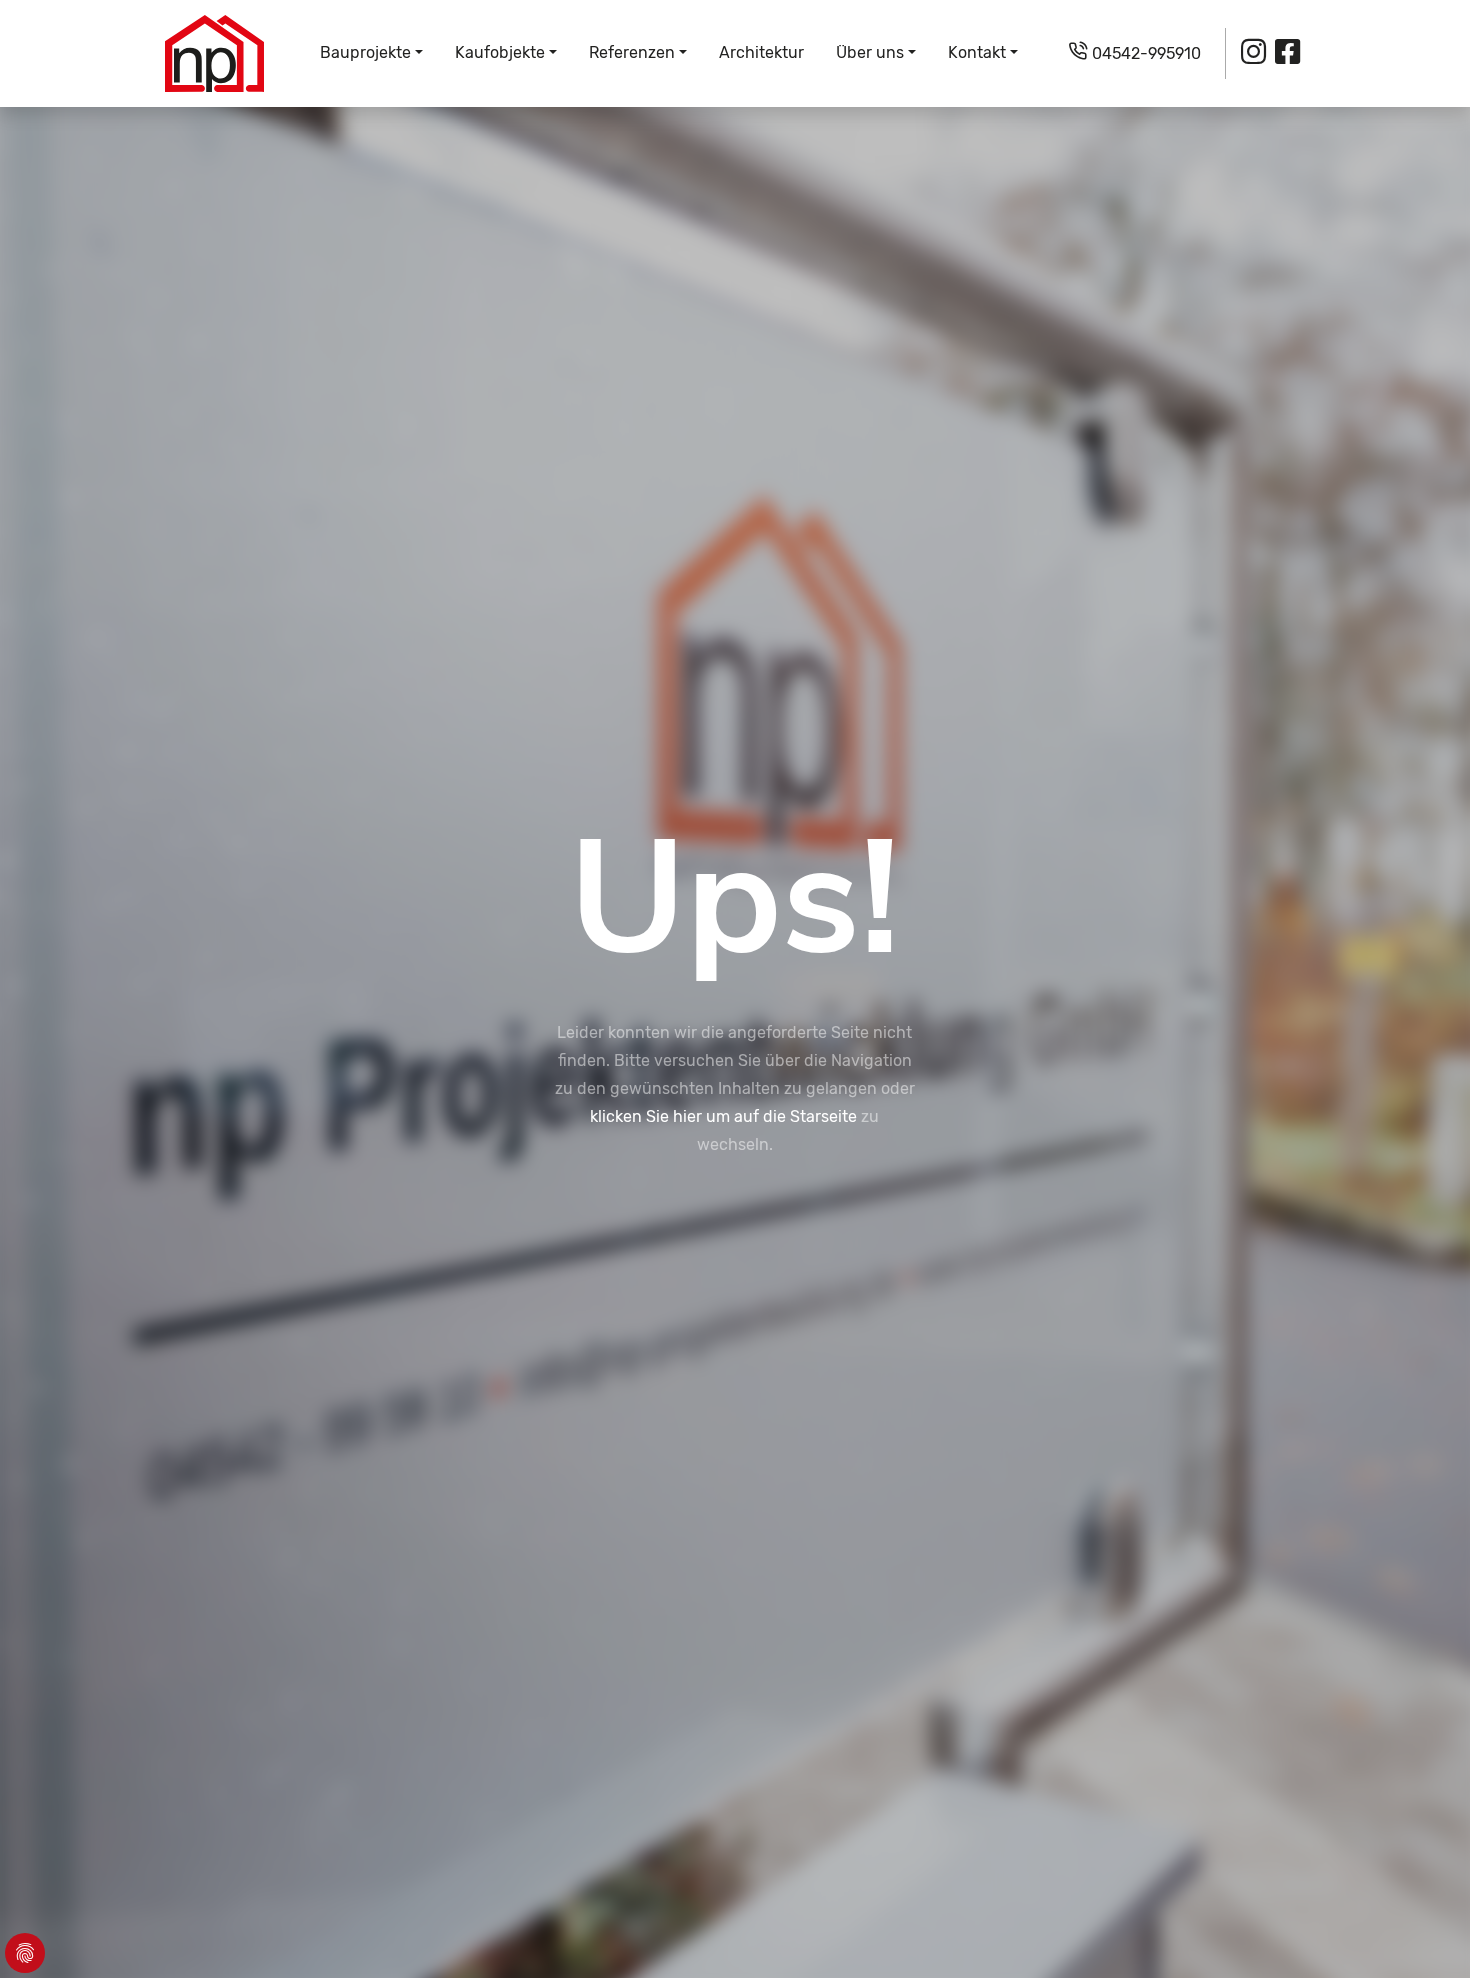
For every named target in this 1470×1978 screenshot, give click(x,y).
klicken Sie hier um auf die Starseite (723, 1116)
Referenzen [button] (632, 52)
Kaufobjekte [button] (500, 52)
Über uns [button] (870, 52)
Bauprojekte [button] (365, 52)
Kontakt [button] (977, 52)
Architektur (761, 52)
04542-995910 (1144, 53)
